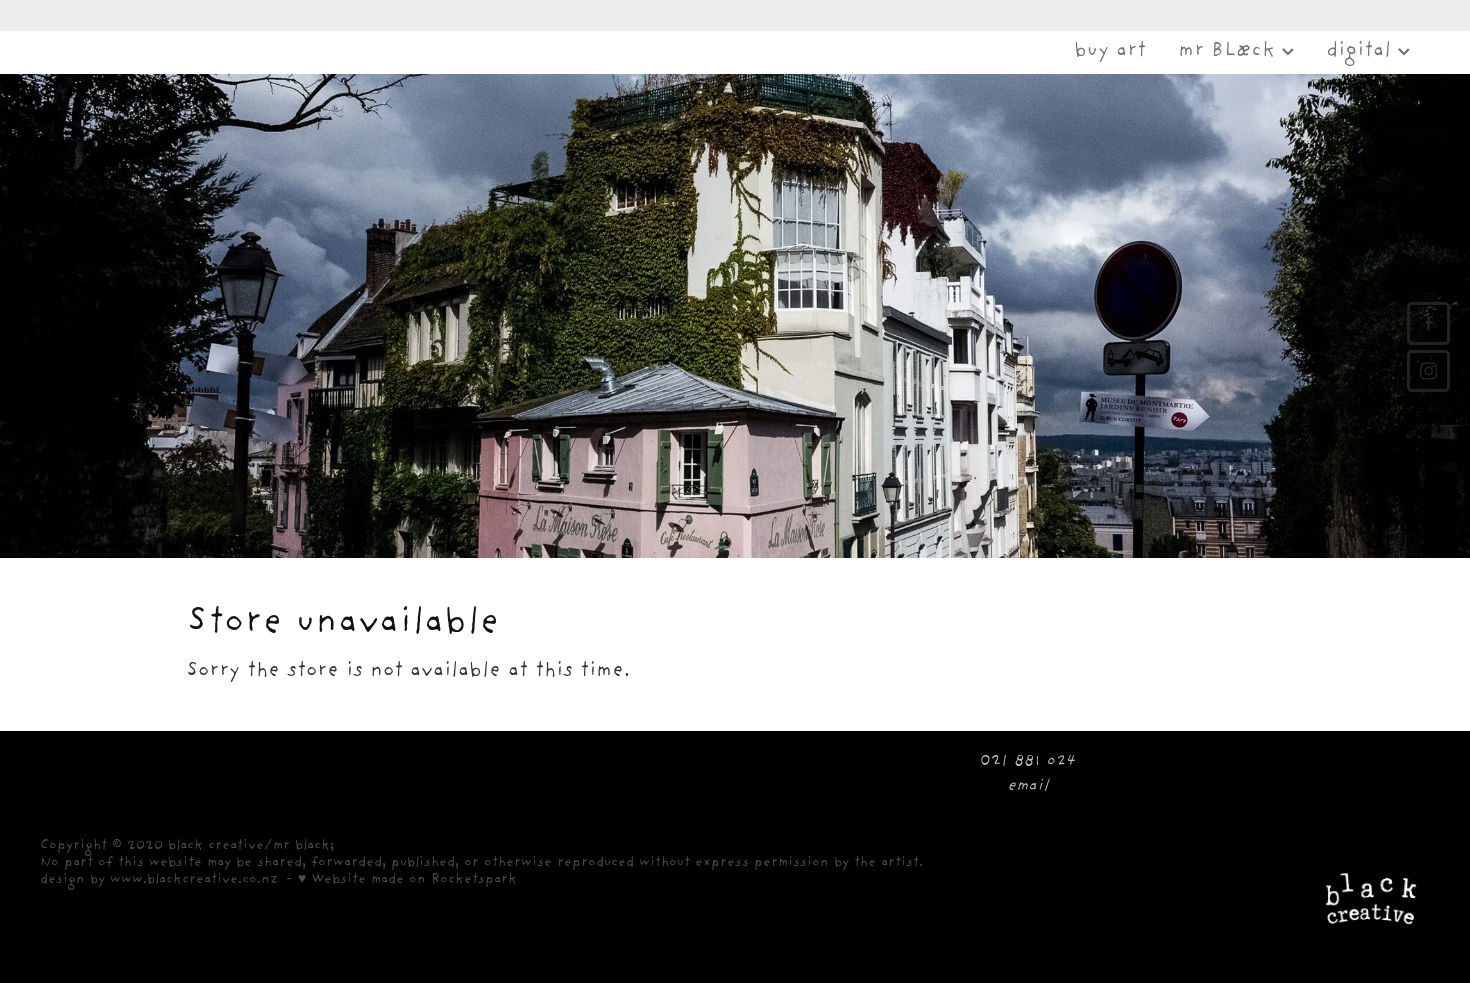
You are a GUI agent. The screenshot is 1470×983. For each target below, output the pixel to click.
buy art (1110, 52)
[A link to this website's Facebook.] (1428, 323)
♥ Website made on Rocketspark (407, 880)
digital (1362, 52)
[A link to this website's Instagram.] (1428, 371)
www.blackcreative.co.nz (194, 880)
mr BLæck (1230, 52)
